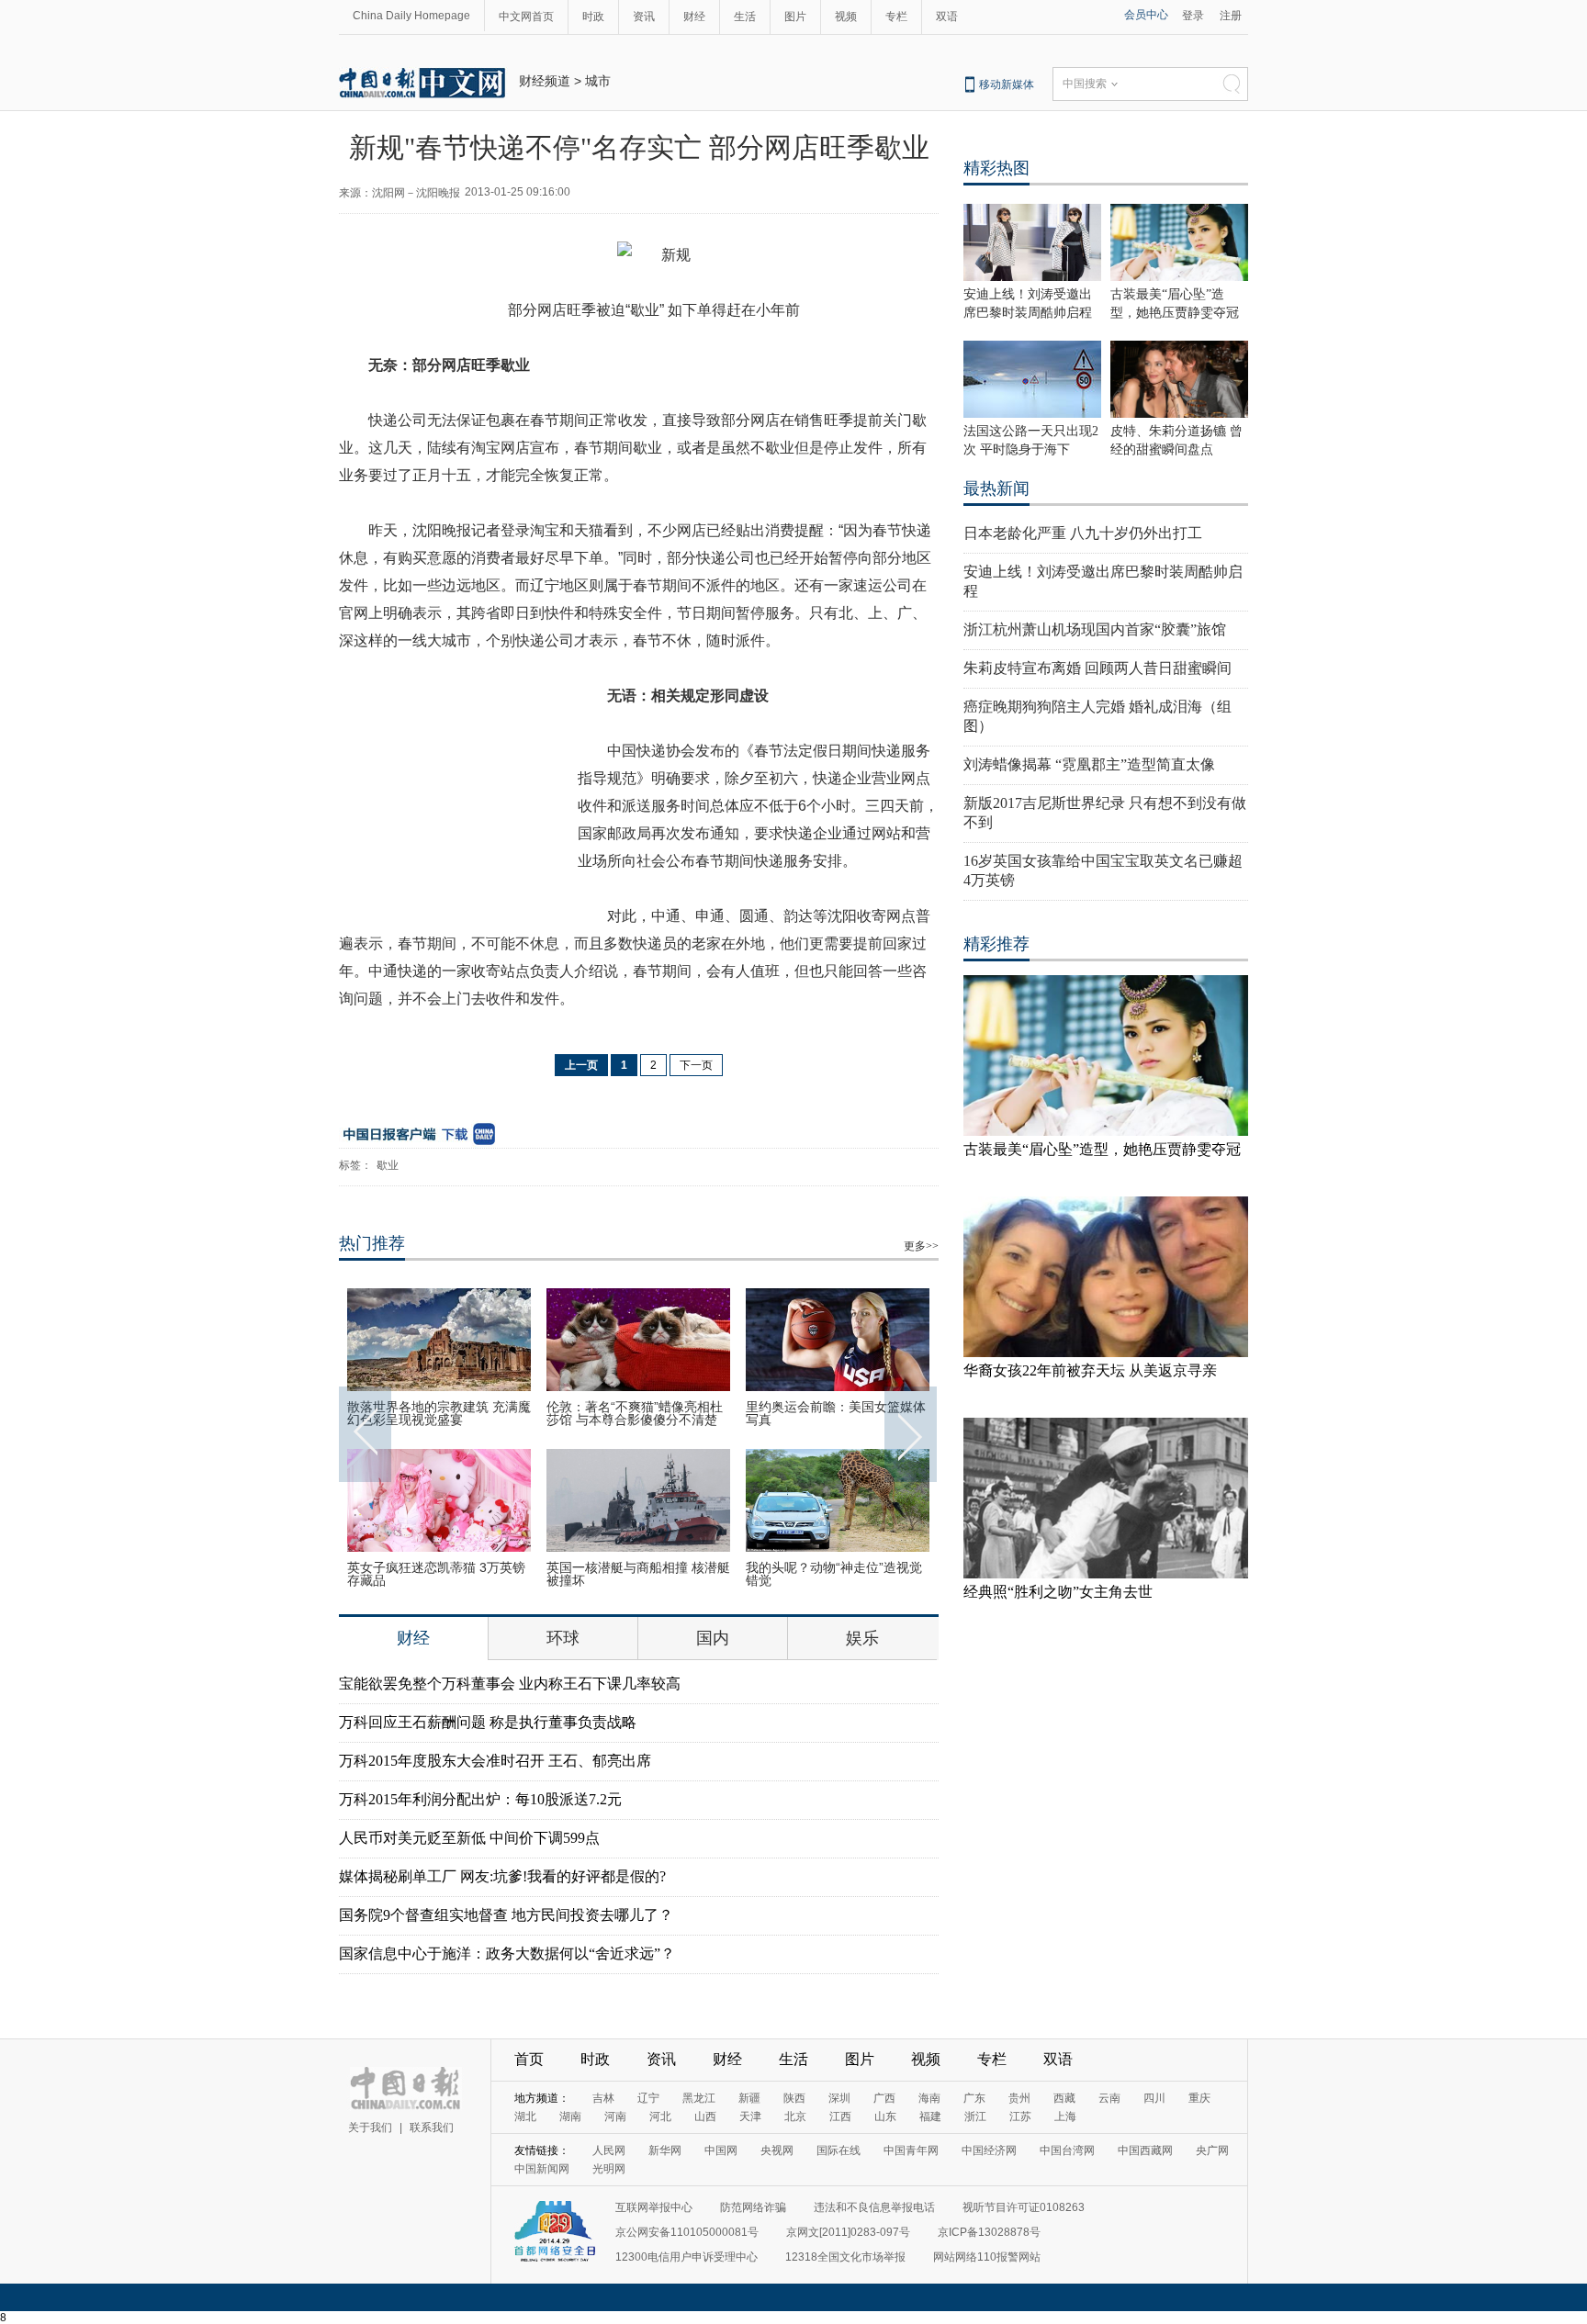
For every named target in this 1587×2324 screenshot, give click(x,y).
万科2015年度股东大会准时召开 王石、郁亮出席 (495, 1761)
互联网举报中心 (654, 2207)
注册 (1231, 16)
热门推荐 (372, 1243)
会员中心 (1146, 15)
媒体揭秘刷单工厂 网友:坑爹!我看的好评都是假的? (502, 1876)
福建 (930, 2116)
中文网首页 (526, 17)
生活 (745, 17)
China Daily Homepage (411, 16)
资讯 (644, 17)
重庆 (1199, 2098)
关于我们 (370, 2128)
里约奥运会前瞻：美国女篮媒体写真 (836, 1413)
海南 (929, 2098)
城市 (598, 81)
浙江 (975, 2116)
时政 (593, 17)
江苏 (1020, 2116)
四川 (1154, 2098)
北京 (795, 2116)
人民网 (609, 2150)
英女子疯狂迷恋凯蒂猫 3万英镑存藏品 (436, 1574)
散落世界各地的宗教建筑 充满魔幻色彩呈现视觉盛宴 (439, 1413)
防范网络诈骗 (753, 2207)
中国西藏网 (1145, 2150)
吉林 (603, 2098)
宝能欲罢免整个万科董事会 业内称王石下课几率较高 (510, 1684)
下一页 (696, 1065)
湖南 (570, 2116)
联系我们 (432, 2128)
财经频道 (545, 81)
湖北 (525, 2116)
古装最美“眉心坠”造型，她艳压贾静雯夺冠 (1102, 1149)
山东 (885, 2116)
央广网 (1212, 2150)
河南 (615, 2116)
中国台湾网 (1067, 2150)
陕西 (794, 2098)
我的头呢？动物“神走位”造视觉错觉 (834, 1574)
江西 (840, 2116)
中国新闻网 (542, 2169)
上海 (1065, 2116)
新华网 (665, 2150)
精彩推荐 (996, 944)
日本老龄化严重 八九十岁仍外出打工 (1083, 533)
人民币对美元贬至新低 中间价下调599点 (469, 1838)
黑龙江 (699, 2098)
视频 (846, 17)
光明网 (609, 2169)
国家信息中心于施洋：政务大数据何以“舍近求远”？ (507, 1954)
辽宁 (648, 2098)
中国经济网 (989, 2150)
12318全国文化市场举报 (845, 2257)
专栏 (896, 17)
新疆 (749, 2098)
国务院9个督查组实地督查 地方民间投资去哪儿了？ (506, 1915)
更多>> (921, 1246)
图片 (795, 17)
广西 (884, 2098)
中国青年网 (911, 2150)
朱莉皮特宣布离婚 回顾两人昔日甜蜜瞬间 (1097, 668)
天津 (750, 2116)
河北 (660, 2116)
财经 (694, 17)
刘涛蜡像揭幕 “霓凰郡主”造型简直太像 (1089, 764)
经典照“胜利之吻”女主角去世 (1058, 1592)
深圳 (839, 2098)
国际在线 (839, 2150)
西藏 (1064, 2098)
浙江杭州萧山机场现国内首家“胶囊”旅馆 (1095, 629)
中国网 (721, 2150)
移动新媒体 (1007, 84)
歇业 (388, 1165)
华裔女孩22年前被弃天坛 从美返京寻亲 (1090, 1370)
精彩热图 (996, 168)
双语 (947, 17)
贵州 (1019, 2098)
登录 (1193, 16)
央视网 (777, 2150)
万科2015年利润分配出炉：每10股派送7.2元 (480, 1799)
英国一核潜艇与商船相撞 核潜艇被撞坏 (638, 1574)
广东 (974, 2098)
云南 (1109, 2098)
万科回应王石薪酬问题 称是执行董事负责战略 (488, 1722)
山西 (705, 2116)
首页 (529, 2059)
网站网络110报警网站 (987, 2257)
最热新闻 (996, 488)
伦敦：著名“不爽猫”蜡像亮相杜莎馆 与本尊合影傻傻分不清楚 (635, 1413)
